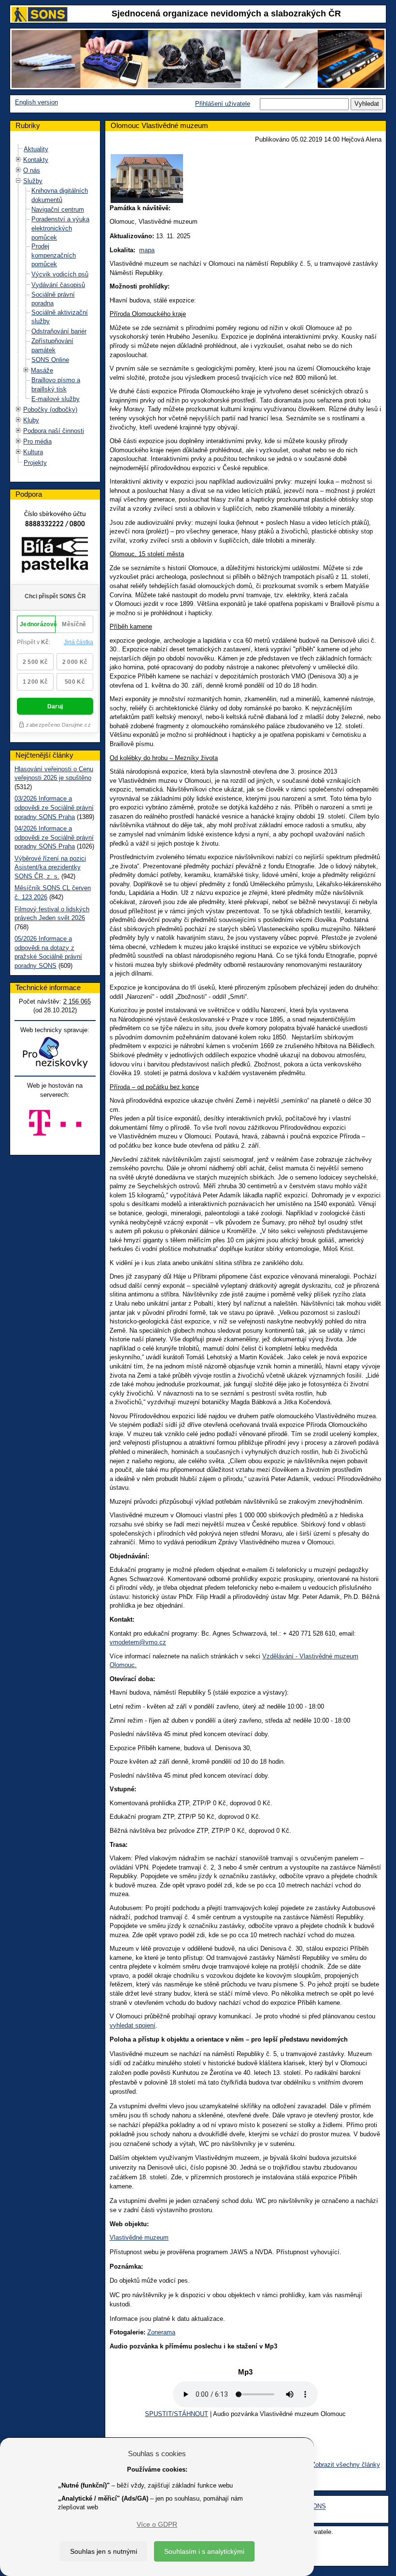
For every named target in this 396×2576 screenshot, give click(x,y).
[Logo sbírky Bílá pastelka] (55, 557)
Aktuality (36, 149)
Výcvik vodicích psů (60, 274)
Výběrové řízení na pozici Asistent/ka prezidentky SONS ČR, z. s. (50, 867)
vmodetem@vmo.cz (138, 1642)
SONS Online (50, 360)
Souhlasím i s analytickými (204, 2551)
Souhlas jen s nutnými (104, 2551)
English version (36, 102)
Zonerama (161, 2332)
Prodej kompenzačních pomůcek (54, 255)
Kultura (33, 452)
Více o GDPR (157, 2524)
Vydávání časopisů (58, 285)
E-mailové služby (56, 399)
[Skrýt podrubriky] (18, 181)
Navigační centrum (58, 209)
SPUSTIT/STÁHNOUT (177, 2414)
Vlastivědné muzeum (139, 2238)
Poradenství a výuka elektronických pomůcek (60, 228)
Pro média (37, 441)
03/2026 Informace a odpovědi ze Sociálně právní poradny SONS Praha (54, 807)
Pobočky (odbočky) (50, 410)
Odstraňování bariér (59, 331)
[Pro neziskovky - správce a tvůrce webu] (55, 1052)
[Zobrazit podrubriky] (18, 160)
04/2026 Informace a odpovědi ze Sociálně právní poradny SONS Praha (54, 837)
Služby (33, 181)
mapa (147, 250)
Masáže (42, 370)
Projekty (35, 463)
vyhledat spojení (133, 2025)
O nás (32, 170)
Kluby (31, 420)
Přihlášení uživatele (223, 104)
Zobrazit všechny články (346, 2465)
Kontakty (36, 160)
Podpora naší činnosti (54, 431)
